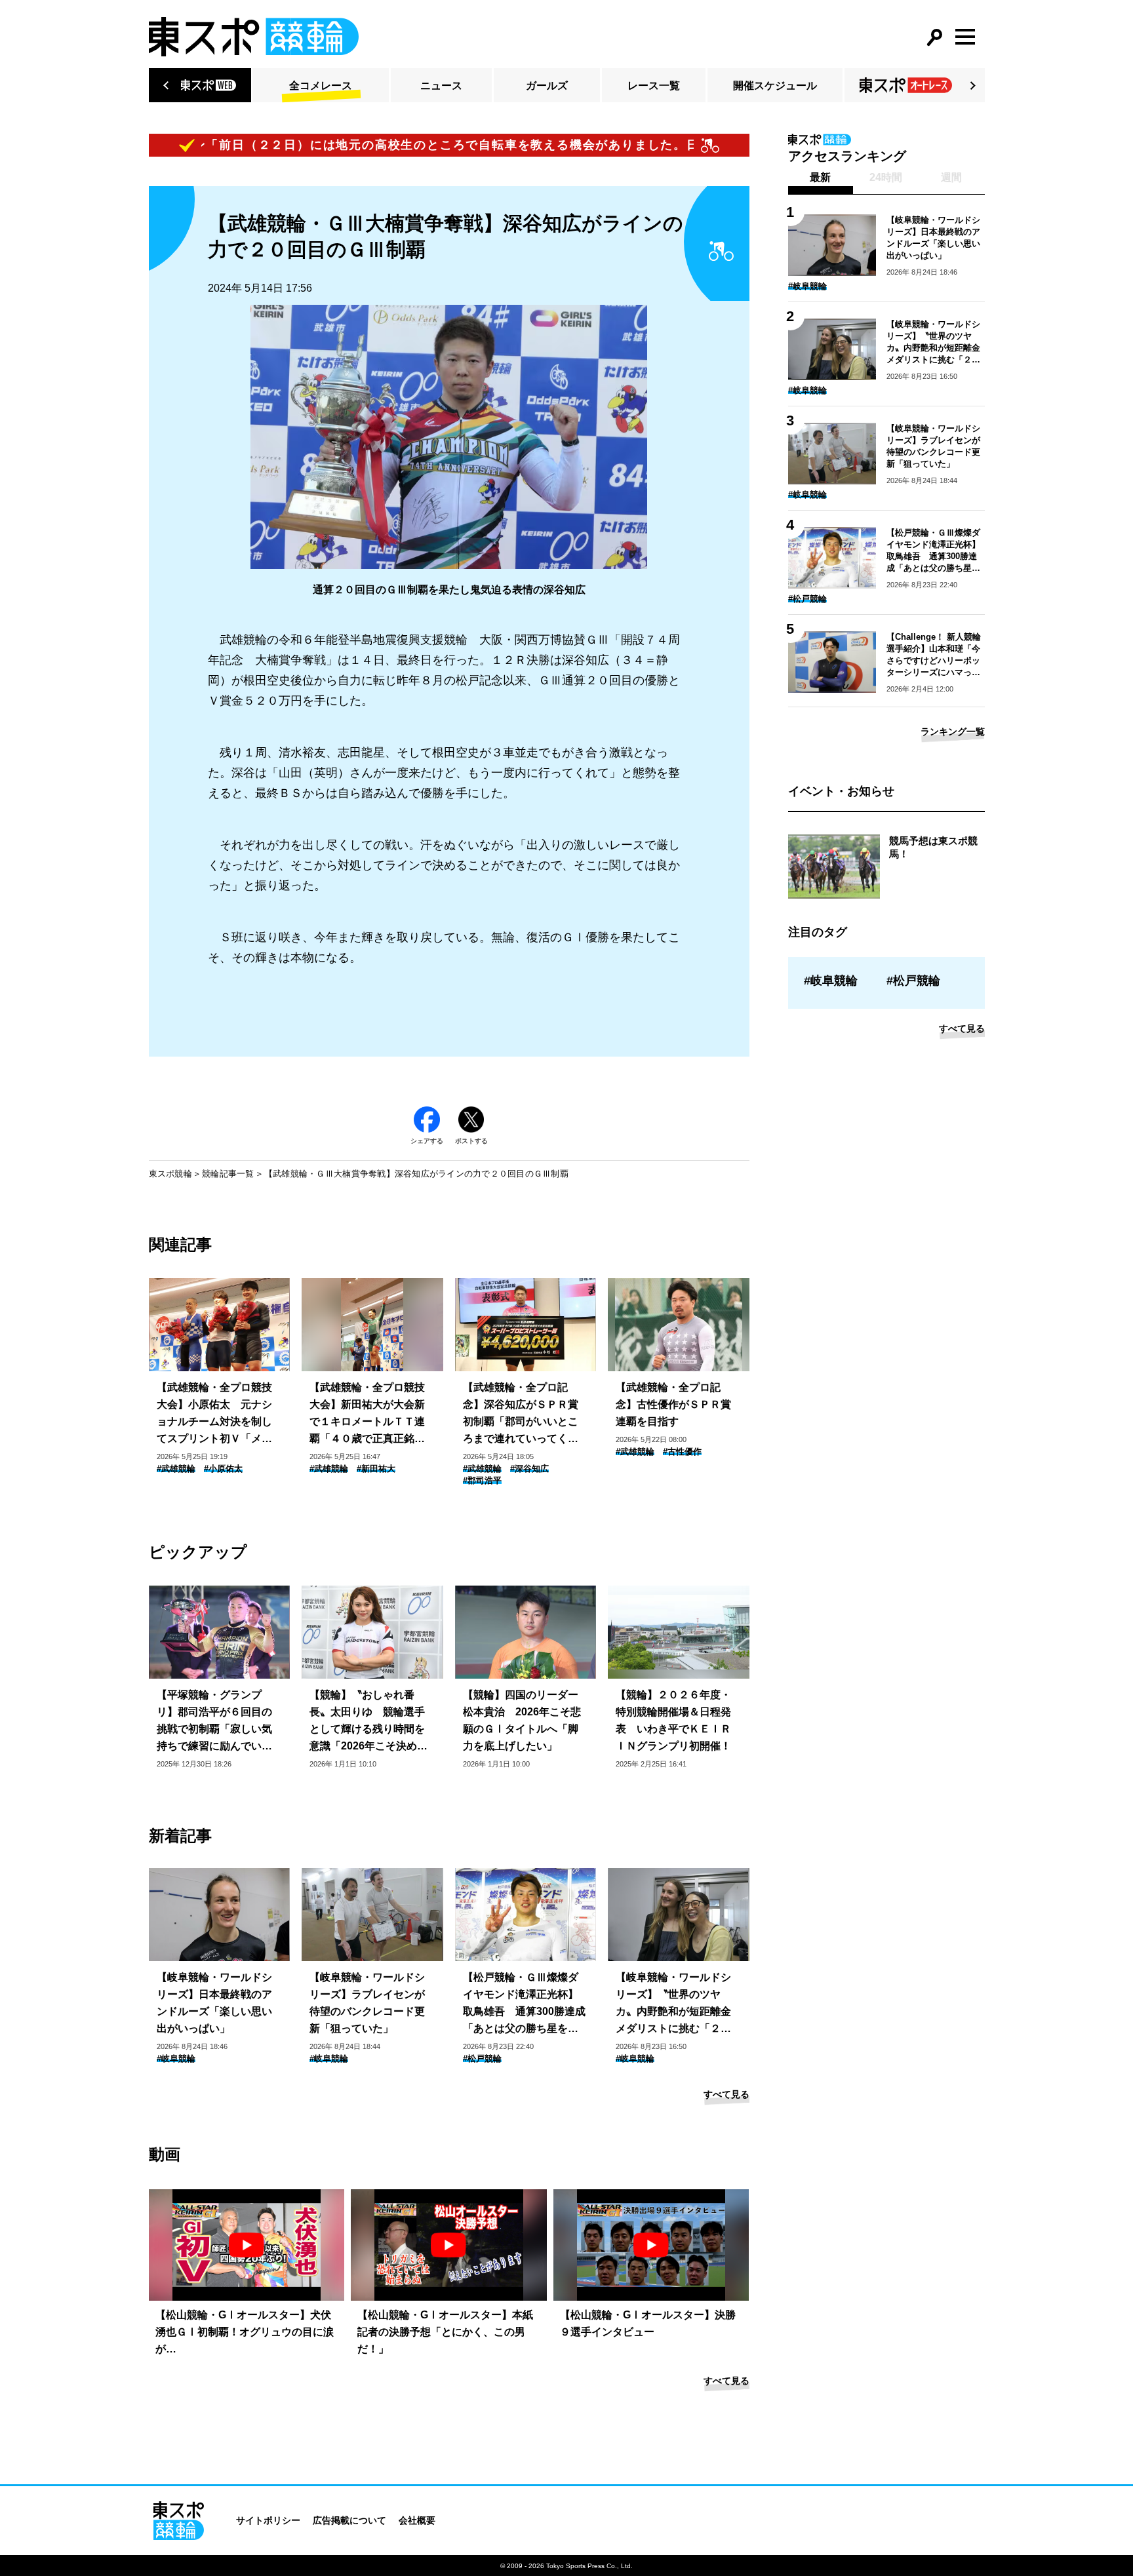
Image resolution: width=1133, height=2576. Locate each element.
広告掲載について (349, 2520)
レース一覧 (654, 86)
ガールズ (547, 86)
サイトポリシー (268, 2520)
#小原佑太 (223, 1469)
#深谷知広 (529, 1469)
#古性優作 (682, 1452)
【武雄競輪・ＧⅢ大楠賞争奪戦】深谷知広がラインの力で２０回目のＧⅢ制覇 (416, 1174)
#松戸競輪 (482, 2059)
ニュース (441, 86)
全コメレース (321, 86)
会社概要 (417, 2520)
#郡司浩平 (482, 1480)
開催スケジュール (775, 86)
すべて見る (726, 2094)
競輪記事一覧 (228, 1174)
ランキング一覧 (953, 732)
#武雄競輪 (176, 1469)
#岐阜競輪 (176, 2059)
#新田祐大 (376, 1469)
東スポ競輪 (170, 1174)
